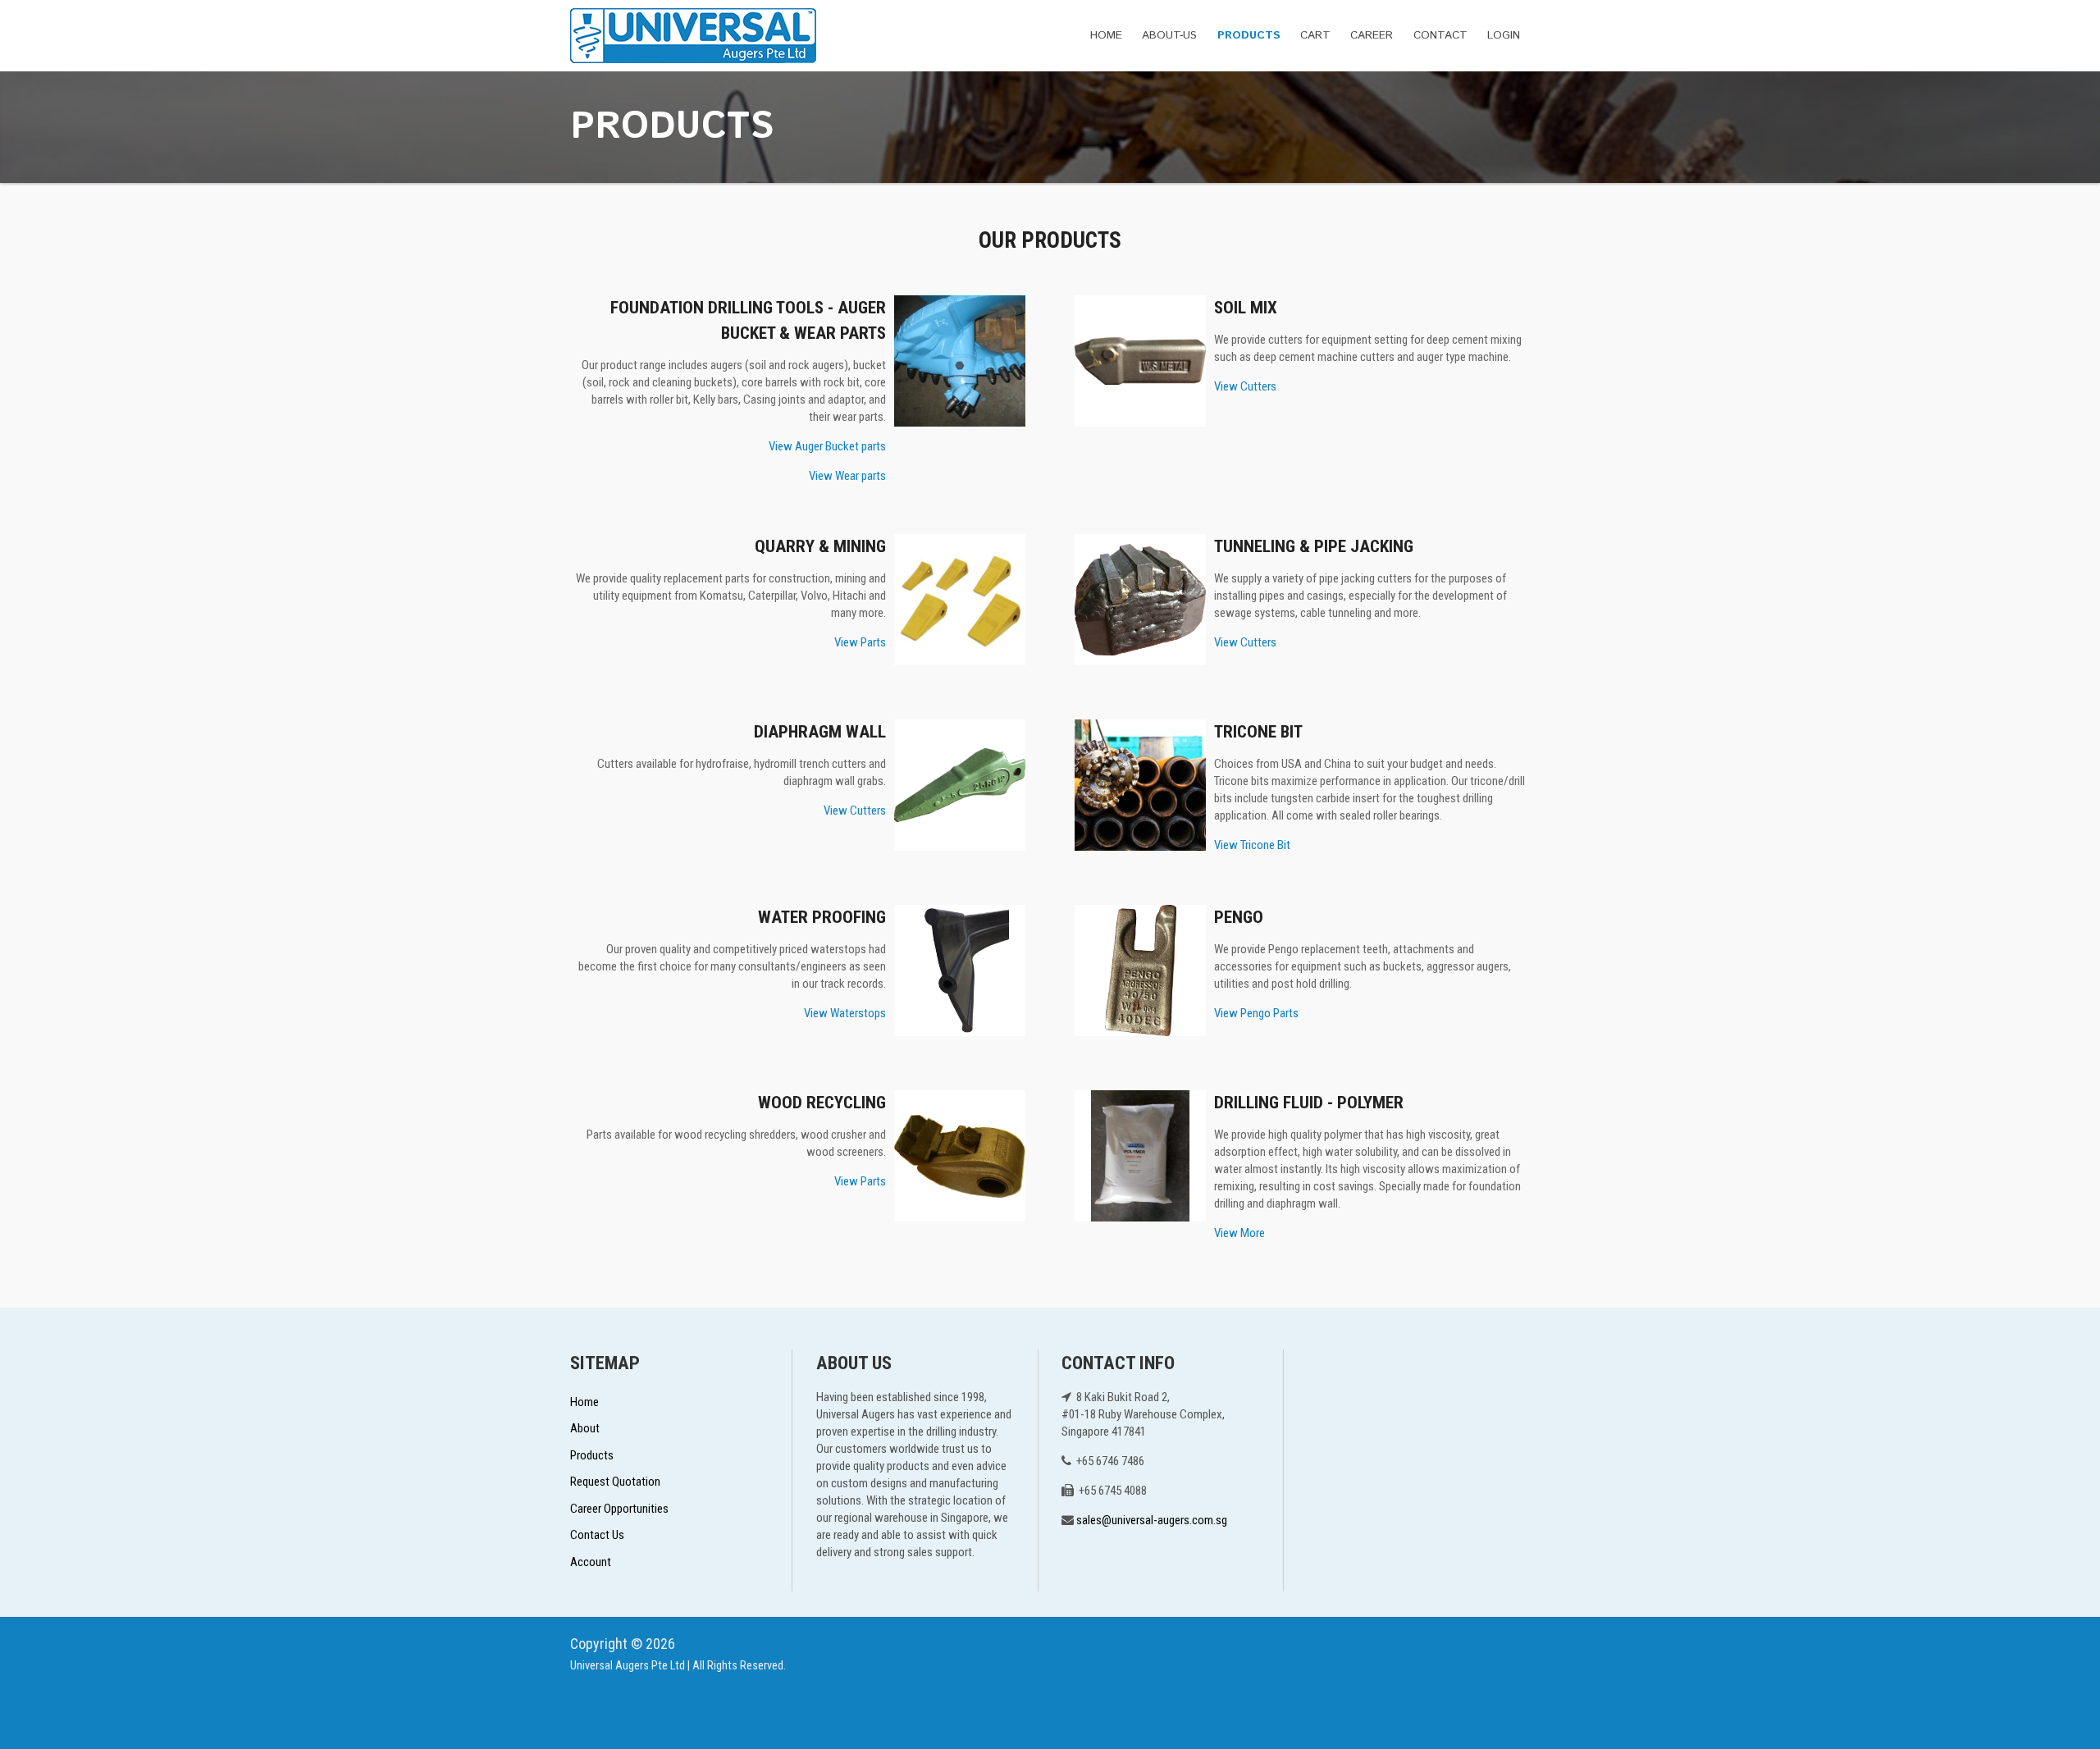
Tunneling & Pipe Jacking (1314, 546)
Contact (1440, 35)
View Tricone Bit (1252, 845)
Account (591, 1562)
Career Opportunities (619, 1509)
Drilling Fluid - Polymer (1309, 1103)
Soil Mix (1246, 308)
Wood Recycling (822, 1103)
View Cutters (1245, 386)
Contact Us (597, 1535)
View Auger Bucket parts (827, 446)
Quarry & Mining (820, 546)
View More (1239, 1233)
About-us (1169, 35)
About (585, 1428)
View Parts (860, 642)
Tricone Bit (1258, 732)
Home (1106, 35)
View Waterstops (845, 1013)
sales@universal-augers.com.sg (1152, 1520)
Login (1504, 35)
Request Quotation (615, 1482)
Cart (1315, 35)
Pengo (1239, 917)
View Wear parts (847, 476)
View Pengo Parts (1256, 1013)
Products (1249, 35)
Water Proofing (822, 917)
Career (1372, 35)
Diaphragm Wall (820, 732)
